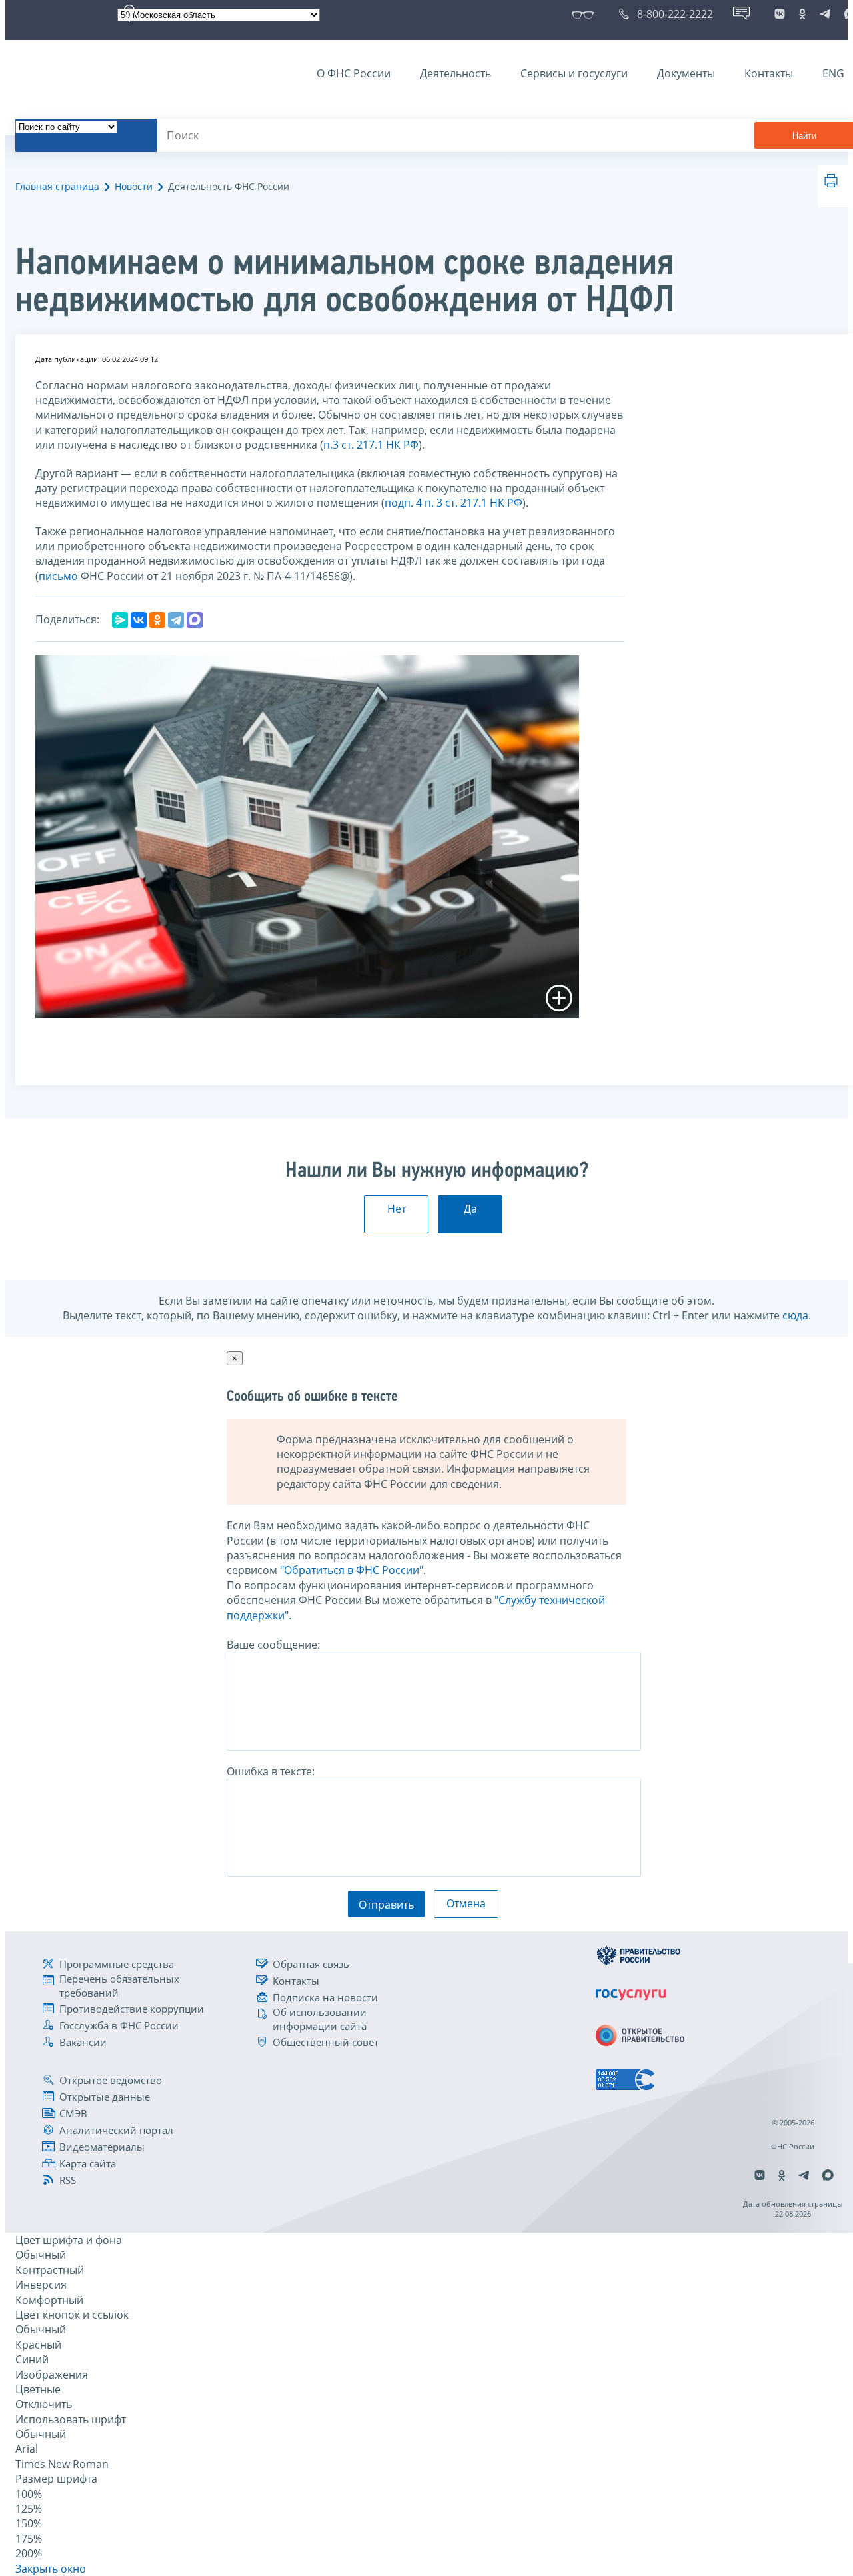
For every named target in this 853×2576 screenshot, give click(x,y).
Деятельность (455, 73)
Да (470, 1209)
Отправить (386, 1905)
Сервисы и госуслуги (574, 73)
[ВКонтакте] (139, 620)
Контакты (769, 73)
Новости (134, 186)
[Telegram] (176, 620)
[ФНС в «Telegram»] (825, 14)
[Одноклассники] (157, 620)
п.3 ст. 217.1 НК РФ (371, 445)
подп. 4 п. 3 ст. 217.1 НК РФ (453, 503)
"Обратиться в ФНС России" (352, 1570)
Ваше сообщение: (273, 1645)
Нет (397, 1209)
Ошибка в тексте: (271, 1771)
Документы (686, 73)
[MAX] (195, 620)
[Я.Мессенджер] (120, 620)
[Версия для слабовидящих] (585, 14)
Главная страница (57, 186)
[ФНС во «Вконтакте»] (780, 14)
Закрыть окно (51, 2569)
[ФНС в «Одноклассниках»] (802, 14)
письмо (60, 576)
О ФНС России (354, 73)
